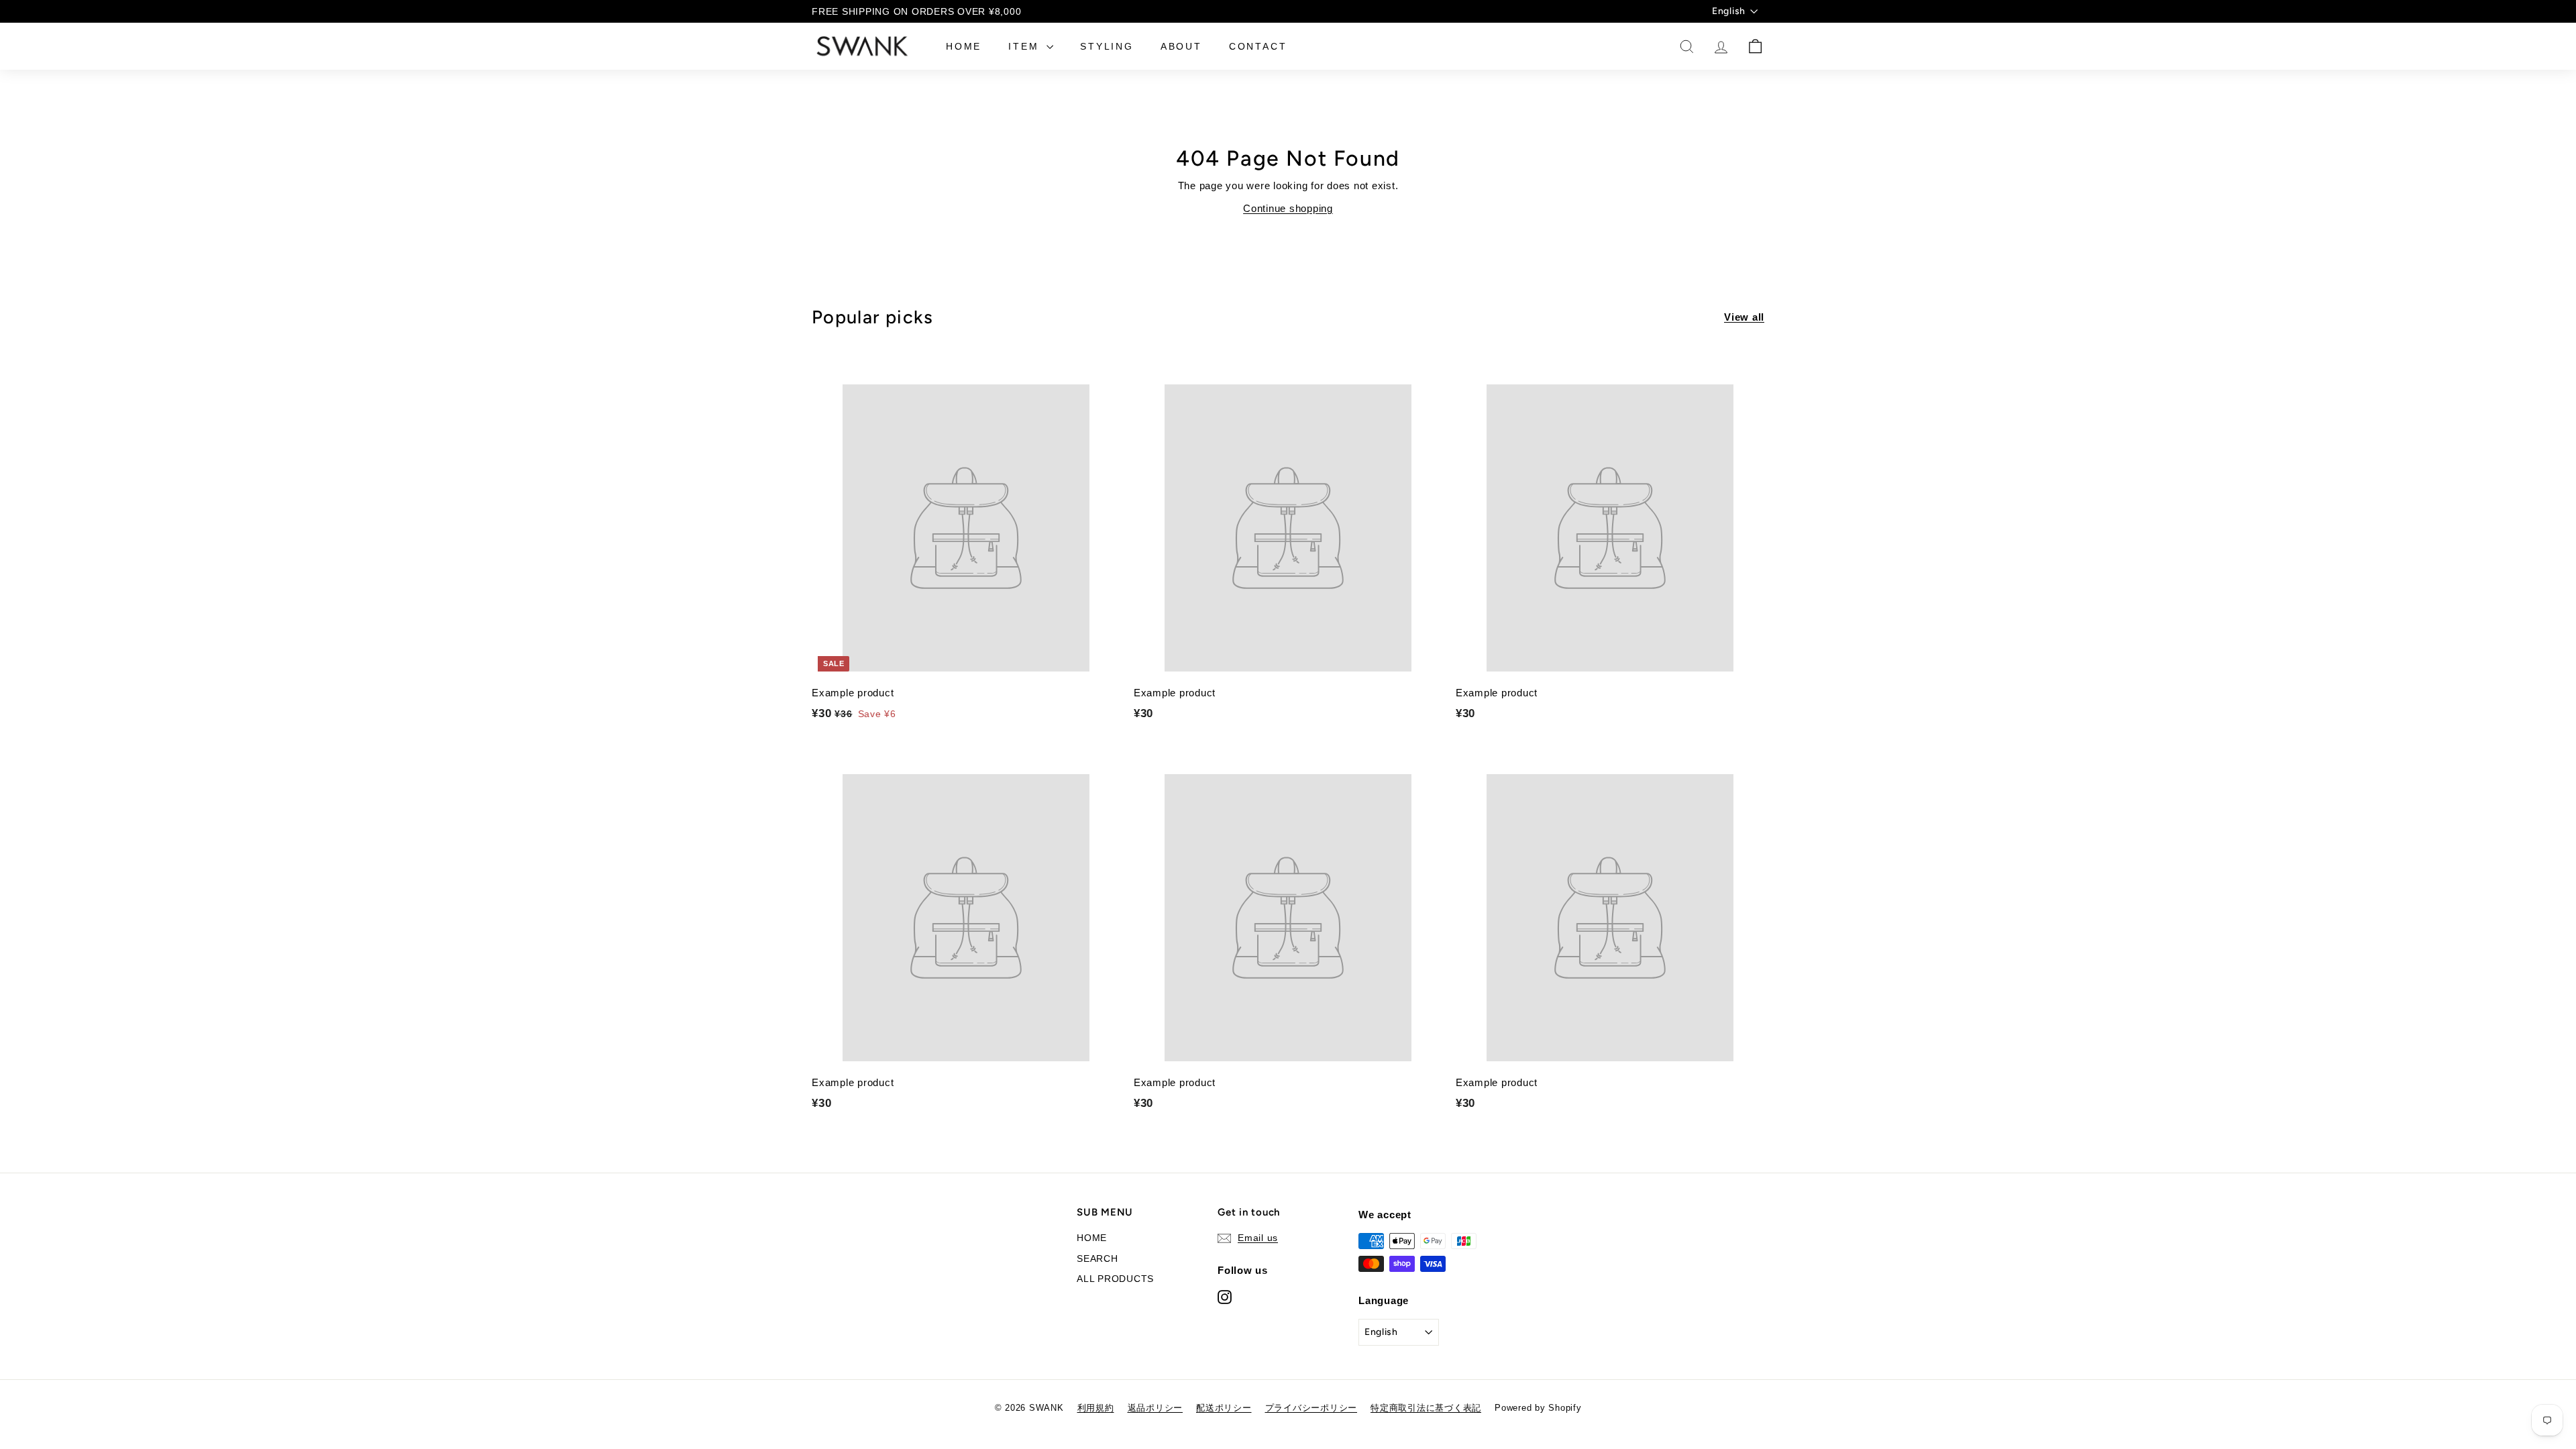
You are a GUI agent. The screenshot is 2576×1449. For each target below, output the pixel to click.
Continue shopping (1288, 208)
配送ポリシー (1224, 1408)
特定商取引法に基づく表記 (1426, 1408)
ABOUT (1181, 46)
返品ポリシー (1156, 1408)
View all (1744, 317)
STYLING (1107, 46)
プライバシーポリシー (1311, 1408)
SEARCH (1097, 1258)
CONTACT (1258, 46)
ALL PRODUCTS (1115, 1279)
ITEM (1026, 46)
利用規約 (1096, 1408)
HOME (964, 46)
